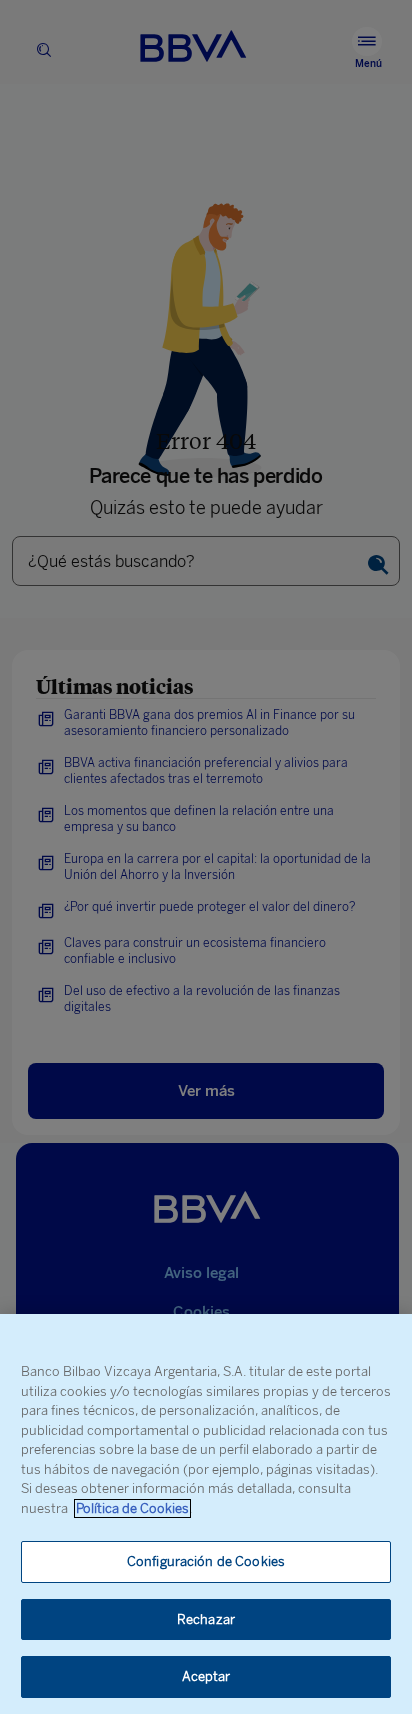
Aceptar (206, 1676)
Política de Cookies (132, 1508)
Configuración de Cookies (206, 1561)
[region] (206, 1514)
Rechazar (206, 1619)
